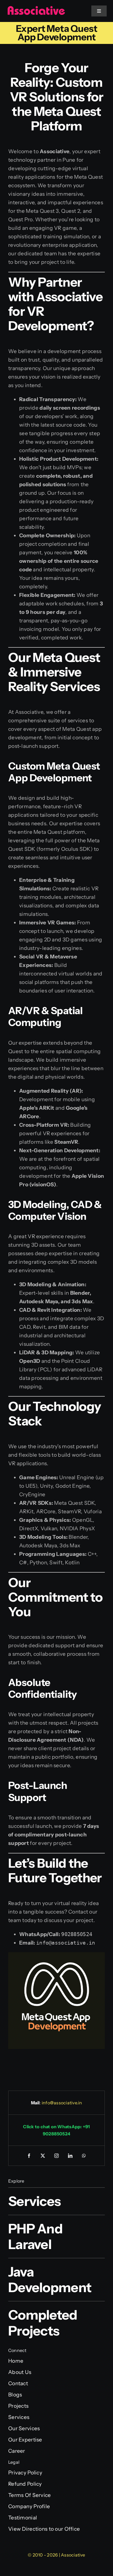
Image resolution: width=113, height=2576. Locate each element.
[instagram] (56, 2156)
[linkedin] (70, 2156)
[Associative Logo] (36, 8)
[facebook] (29, 2156)
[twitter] (43, 2156)
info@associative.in (62, 2103)
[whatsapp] (84, 2156)
